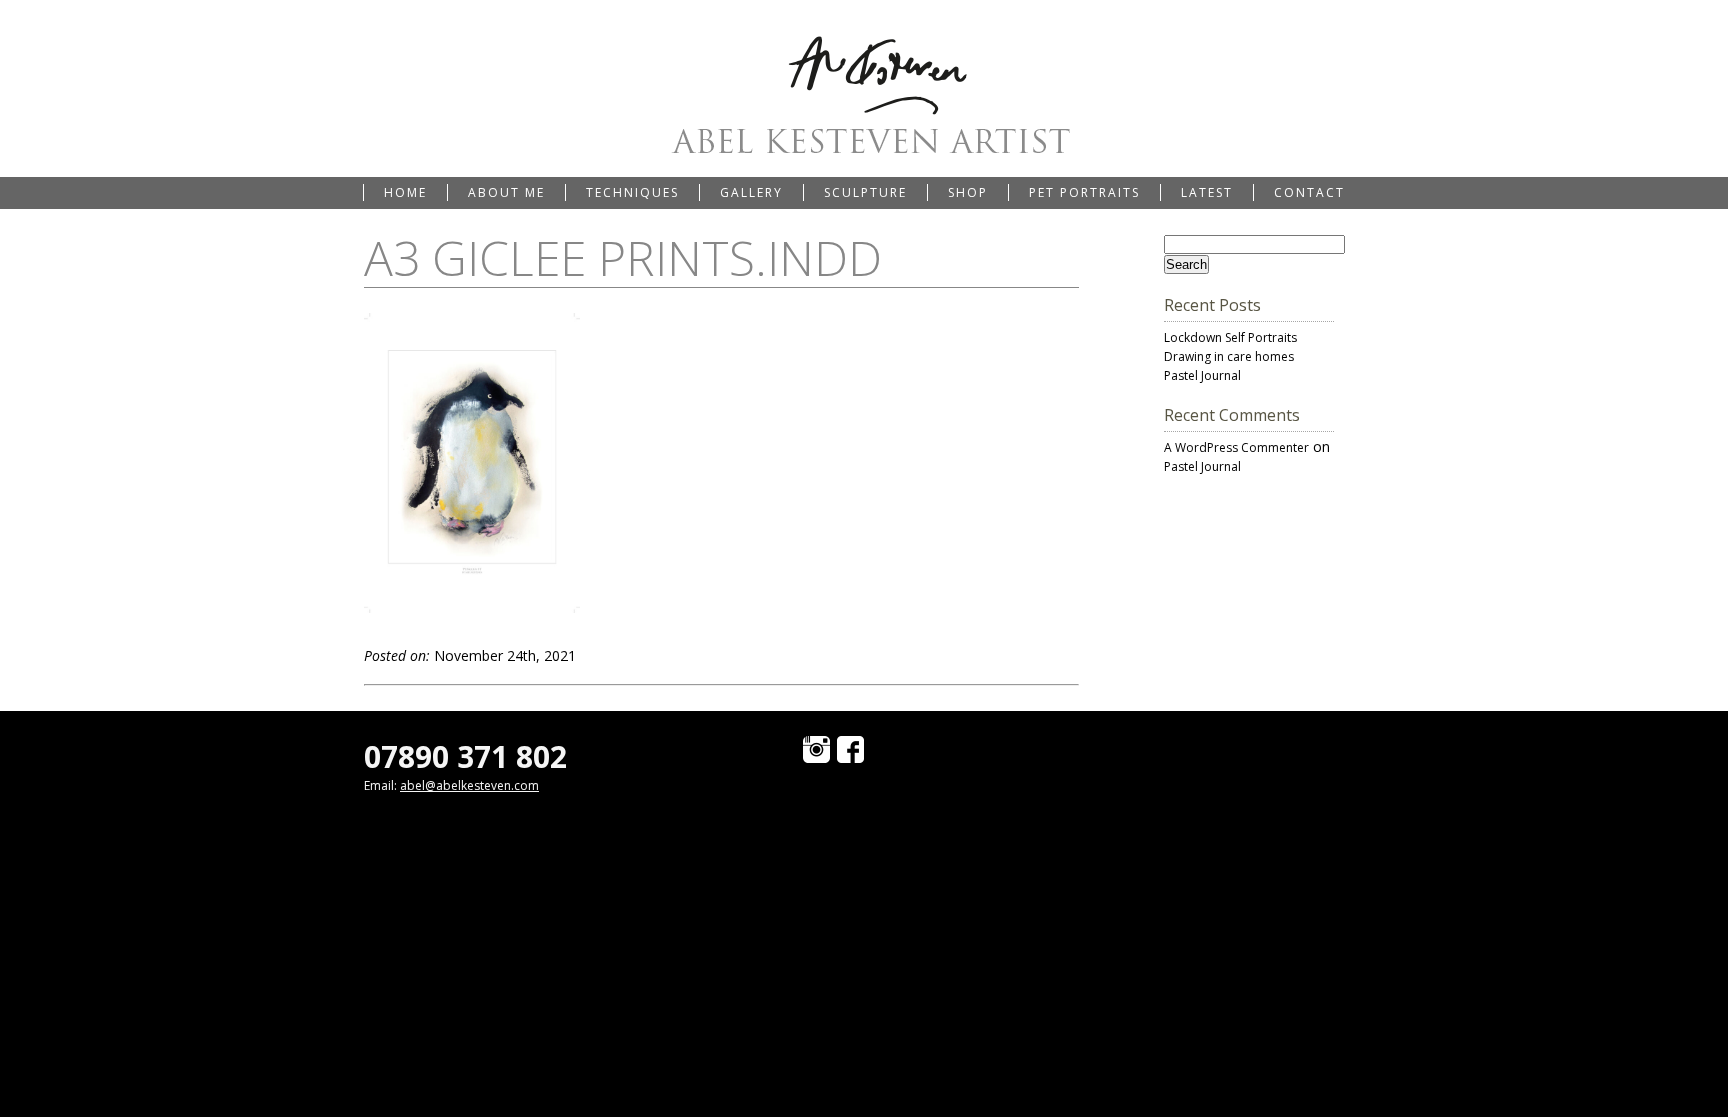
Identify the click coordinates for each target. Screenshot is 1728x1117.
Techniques (632, 192)
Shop (968, 192)
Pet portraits (1084, 192)
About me (506, 192)
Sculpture (865, 192)
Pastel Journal (1202, 375)
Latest (1207, 192)
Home (405, 192)
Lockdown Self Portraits (1230, 337)
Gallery (751, 192)
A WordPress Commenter (1236, 447)
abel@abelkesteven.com (469, 785)
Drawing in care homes (1229, 356)
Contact (1309, 192)
